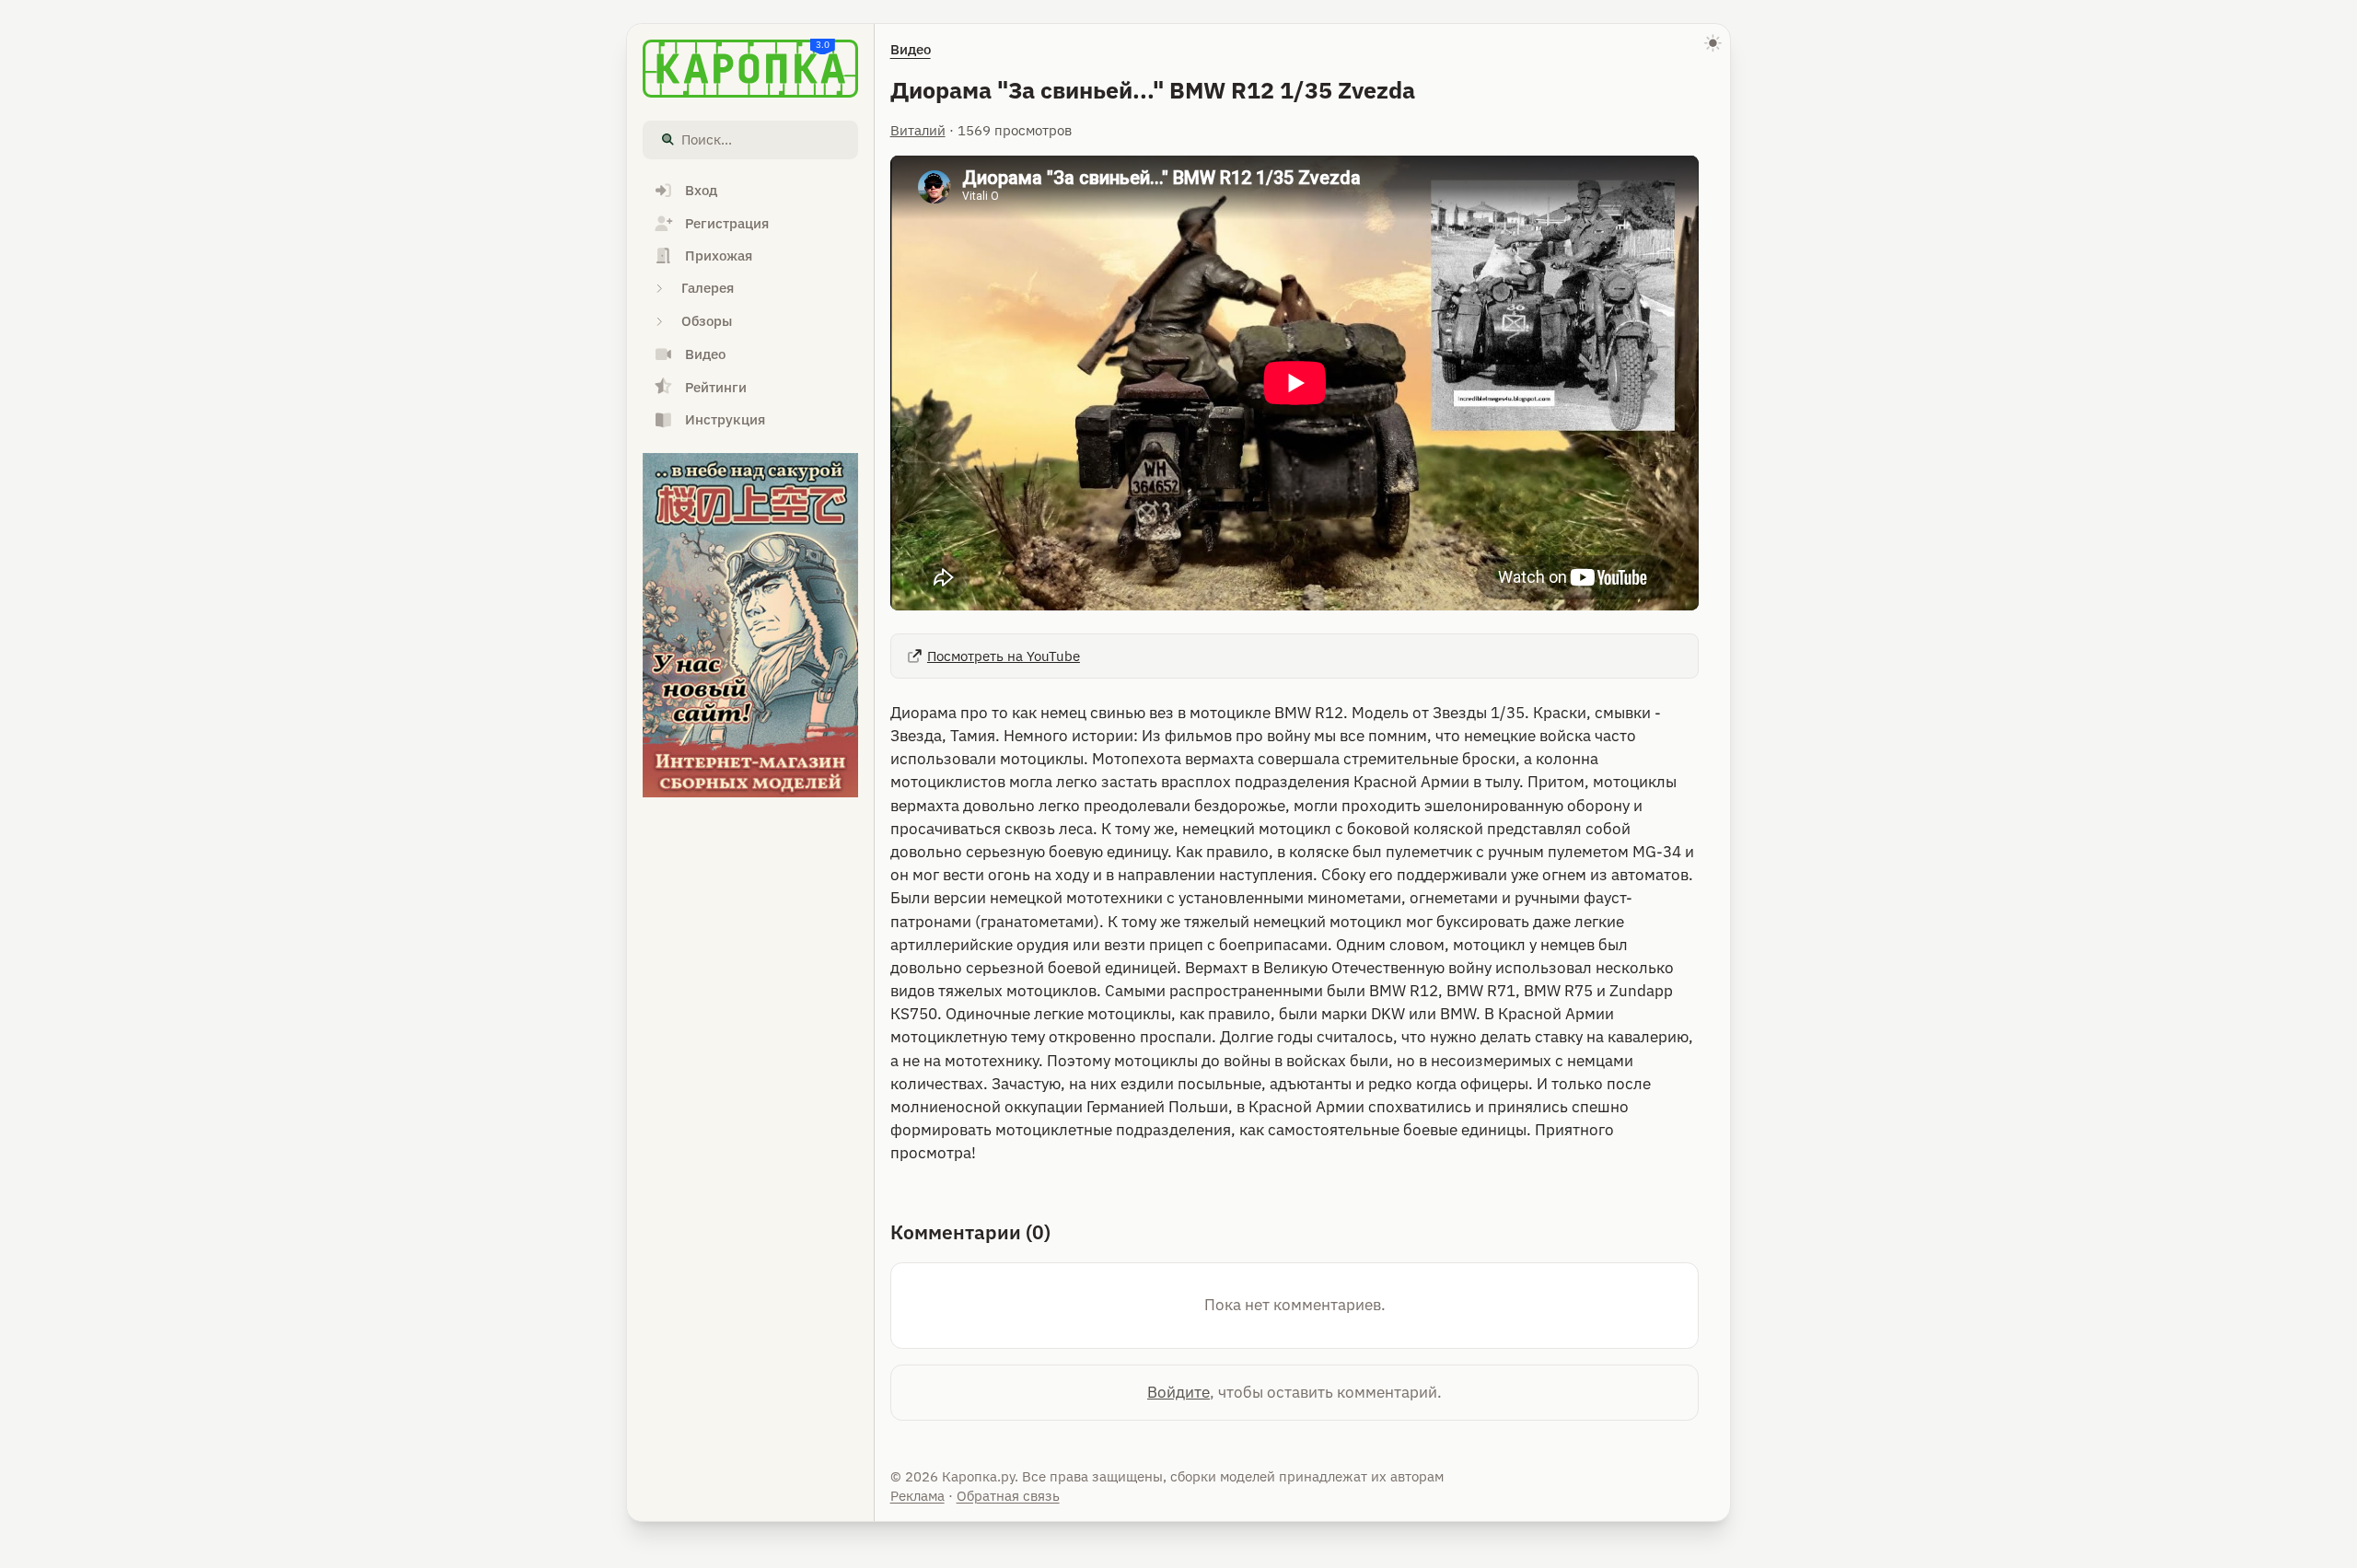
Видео (911, 49)
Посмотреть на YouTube (1004, 656)
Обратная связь (1008, 1496)
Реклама (917, 1496)
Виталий (918, 130)
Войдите (1178, 1392)
